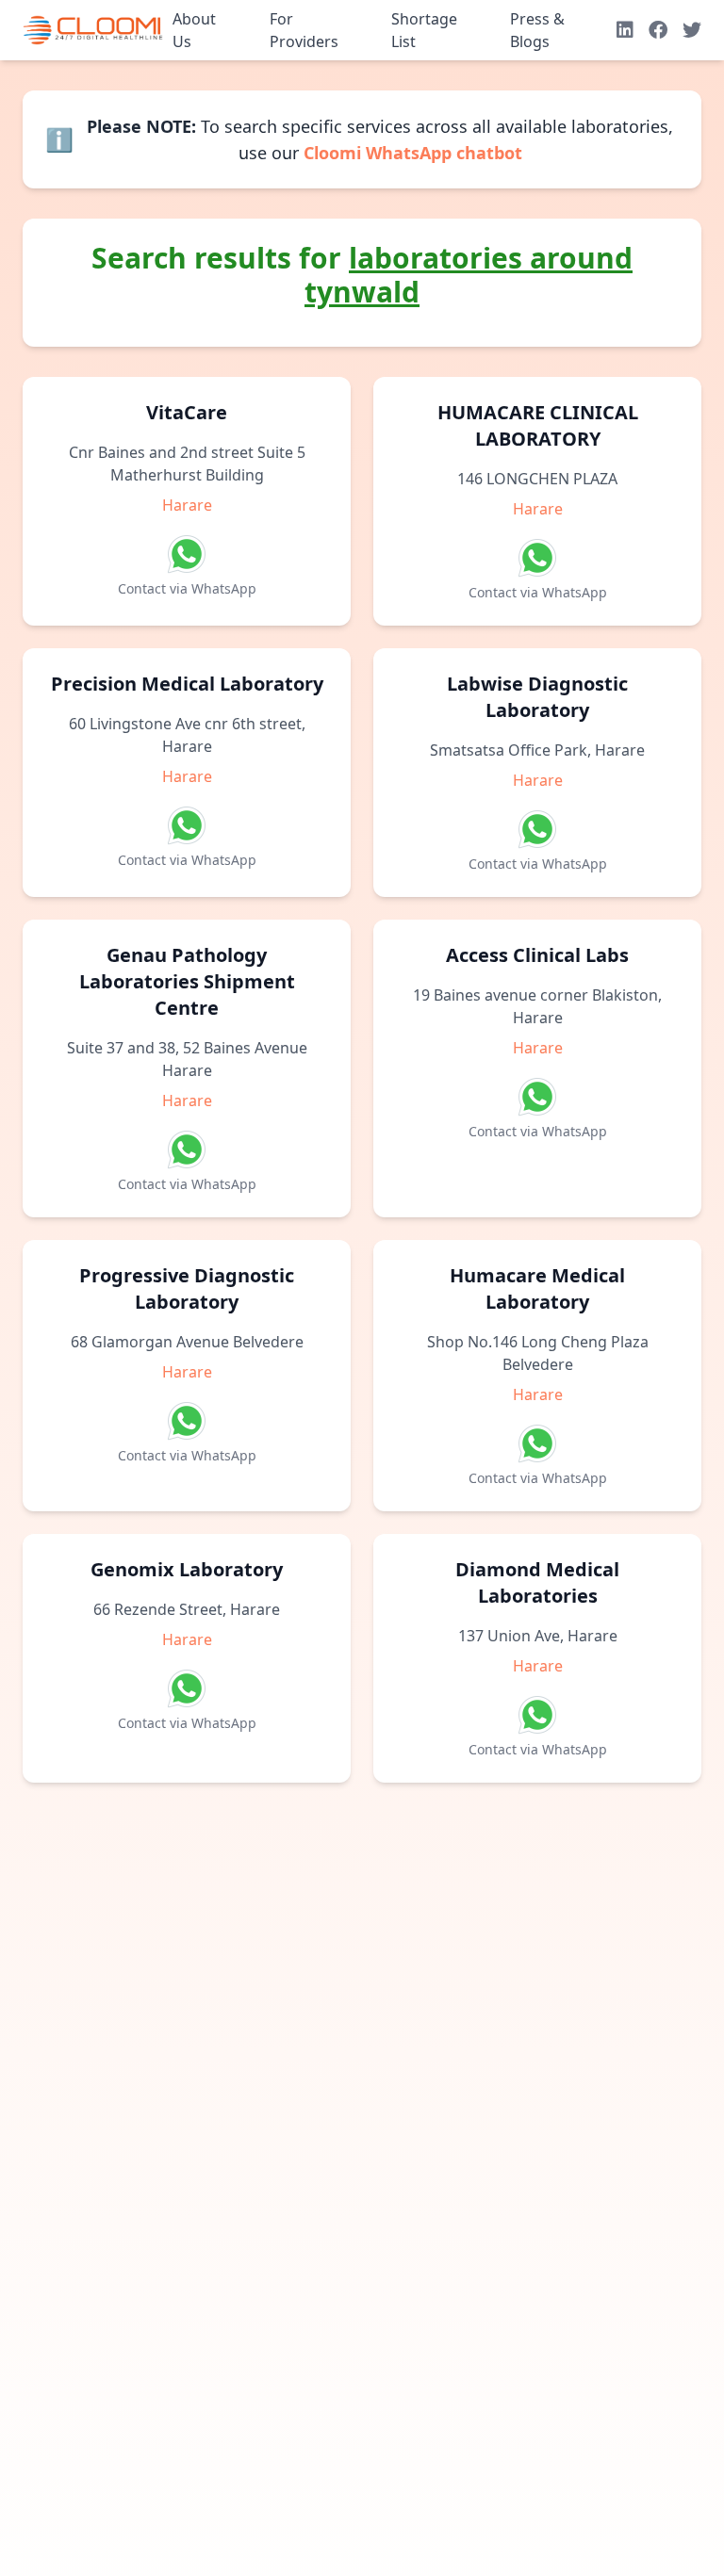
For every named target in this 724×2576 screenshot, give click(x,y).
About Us (194, 30)
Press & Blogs (537, 30)
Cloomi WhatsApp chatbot (413, 153)
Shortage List (424, 30)
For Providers (304, 30)
